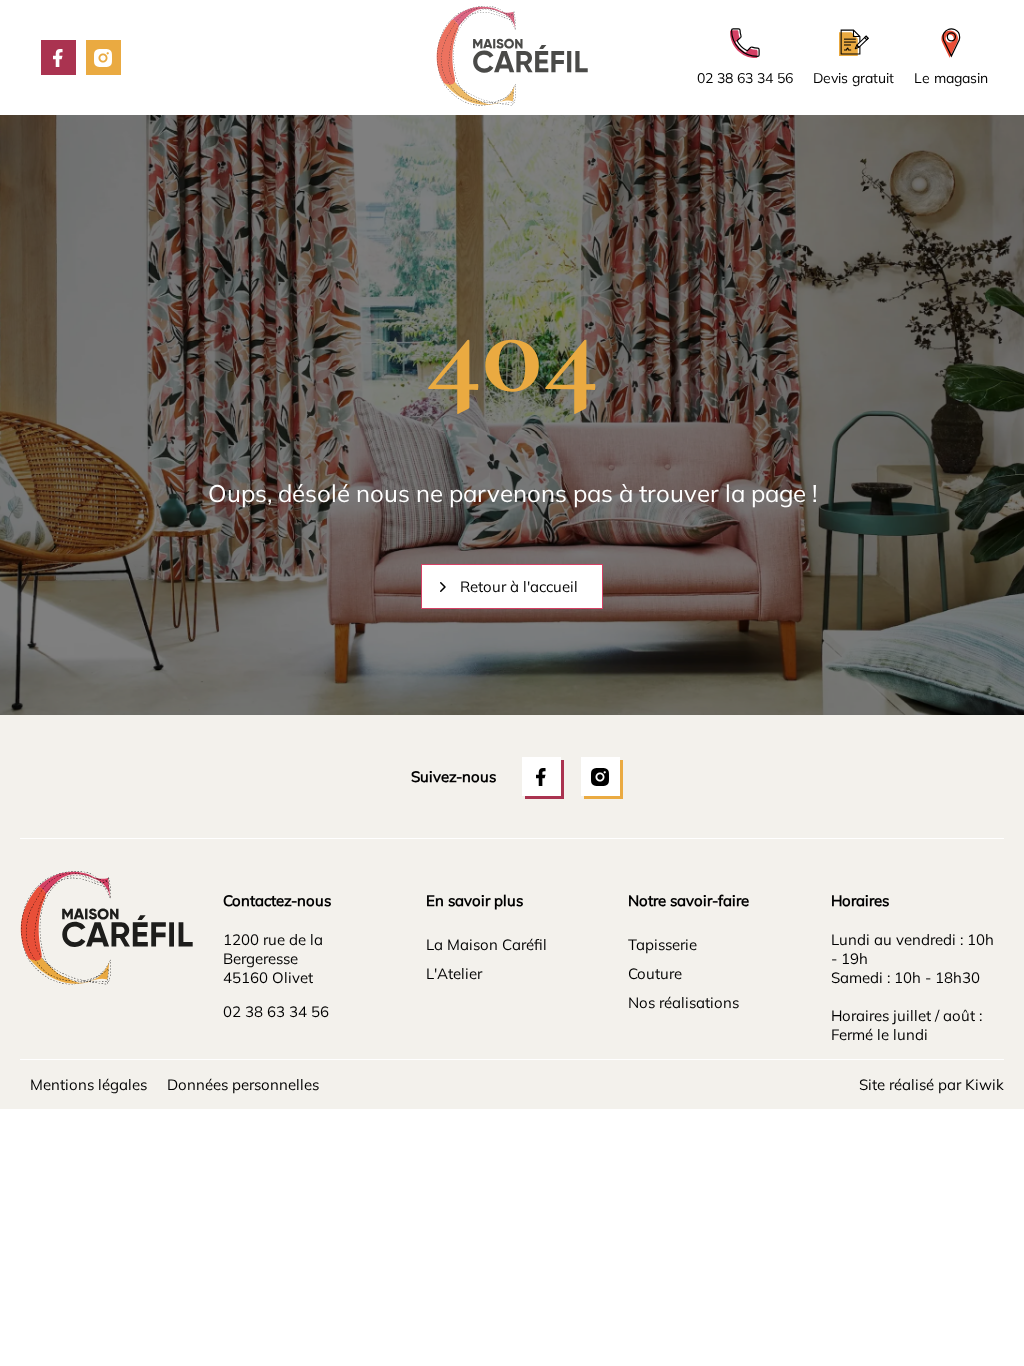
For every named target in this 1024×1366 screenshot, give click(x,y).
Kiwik (984, 1084)
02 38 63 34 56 (276, 1011)
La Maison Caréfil (486, 944)
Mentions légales (88, 1084)
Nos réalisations (683, 1002)
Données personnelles (243, 1084)
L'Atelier (454, 973)
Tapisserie (662, 944)
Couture (655, 973)
